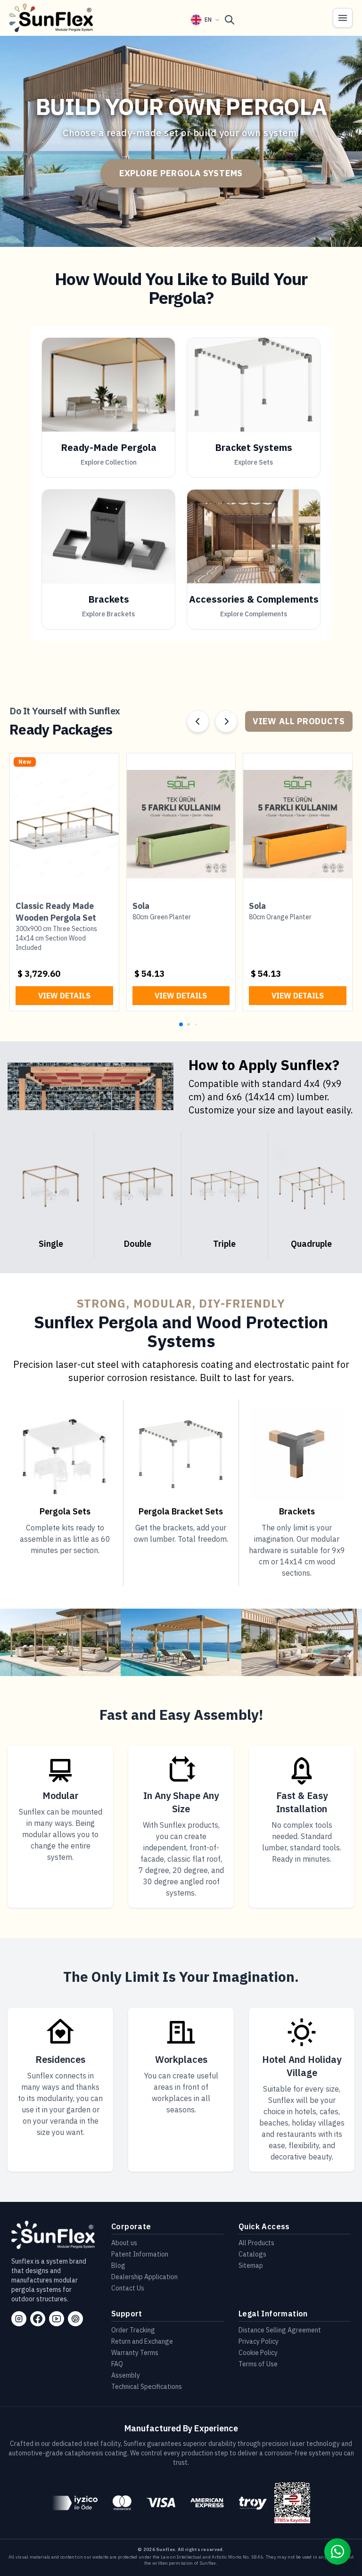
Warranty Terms (135, 2353)
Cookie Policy (258, 2353)
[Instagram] (19, 2319)
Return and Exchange (142, 2341)
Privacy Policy (259, 2341)
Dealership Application (144, 2277)
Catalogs (252, 2254)
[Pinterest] (75, 2319)
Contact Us (128, 2288)
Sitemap (251, 2265)
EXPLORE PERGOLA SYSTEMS (181, 173)
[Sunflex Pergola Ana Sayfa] (51, 18)
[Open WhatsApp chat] (337, 2551)
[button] (181, 1024)
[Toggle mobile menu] (343, 18)
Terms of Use (258, 2364)
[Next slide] (226, 721)
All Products (256, 2243)
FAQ (117, 2364)
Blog (118, 2265)
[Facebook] (38, 2319)
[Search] (230, 20)
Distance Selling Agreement (280, 2330)
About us (124, 2243)
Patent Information (140, 2254)
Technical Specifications (147, 2387)
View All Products (299, 721)
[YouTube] (57, 2319)
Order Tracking (133, 2330)
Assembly (126, 2375)
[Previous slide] (198, 721)
